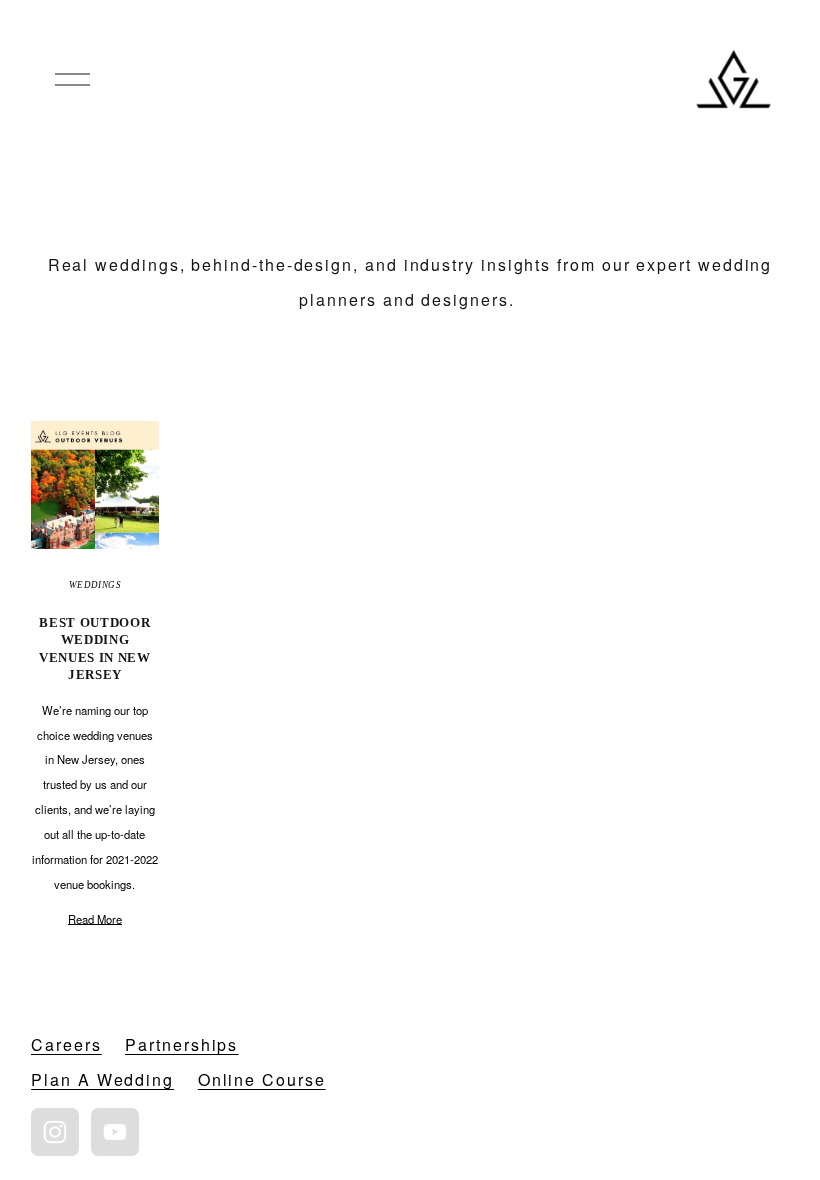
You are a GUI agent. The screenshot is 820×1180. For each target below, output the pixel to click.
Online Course (262, 1079)
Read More (95, 919)
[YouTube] (115, 1132)
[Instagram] (55, 1132)
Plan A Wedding (102, 1079)
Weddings (95, 585)
